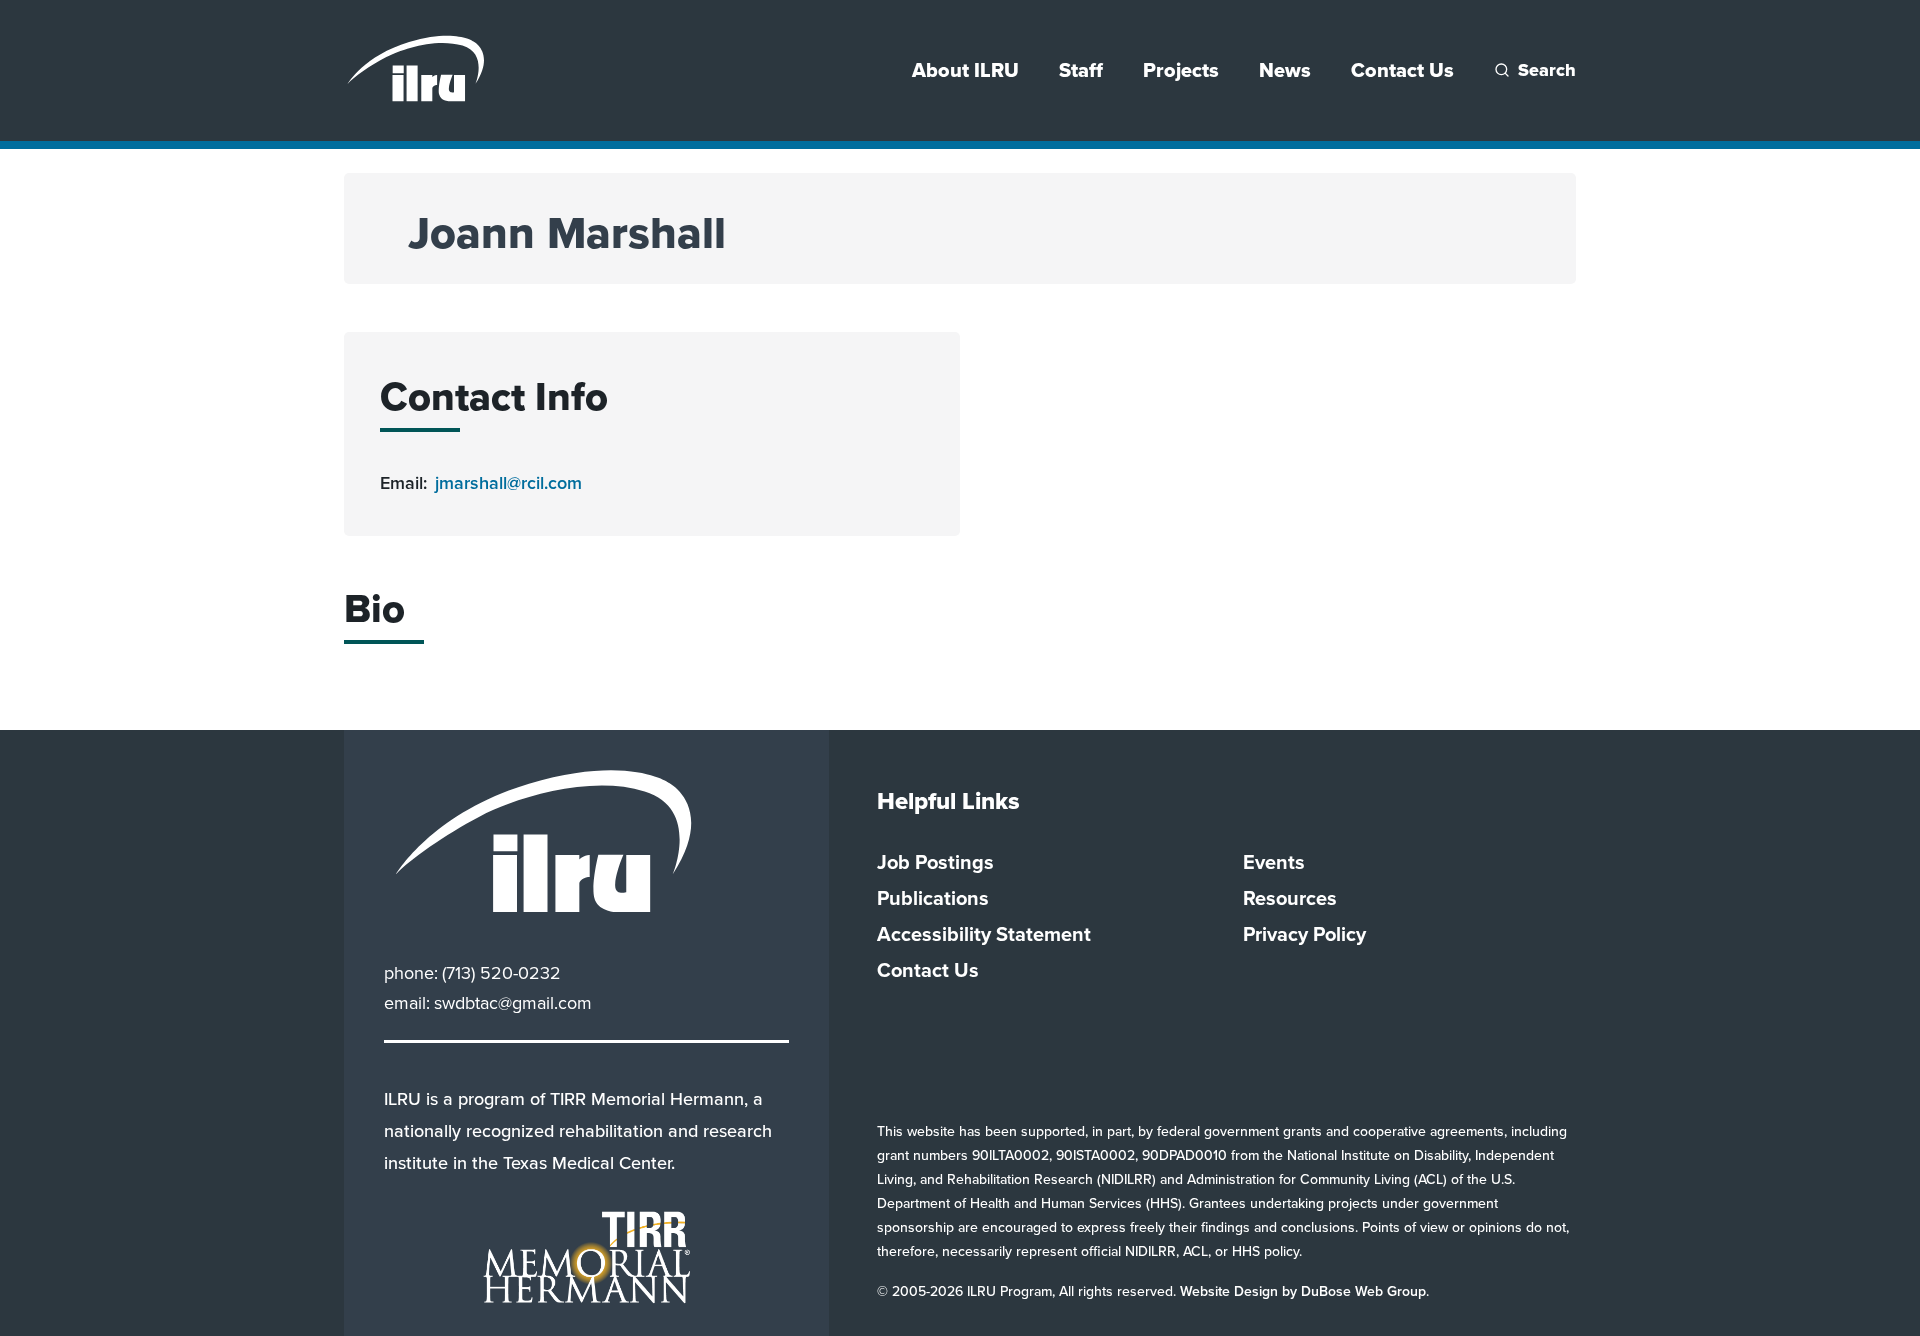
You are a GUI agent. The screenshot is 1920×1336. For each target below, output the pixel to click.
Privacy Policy (1304, 934)
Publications (933, 898)
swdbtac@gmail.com (513, 1003)
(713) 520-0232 (501, 973)
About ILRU (965, 70)
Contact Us (1402, 70)
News (1285, 70)
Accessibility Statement (984, 934)
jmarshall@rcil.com (508, 483)
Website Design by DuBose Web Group (1303, 1291)
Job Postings (935, 862)
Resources (1290, 898)
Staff (1081, 70)
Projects (1181, 70)
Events (1274, 862)
